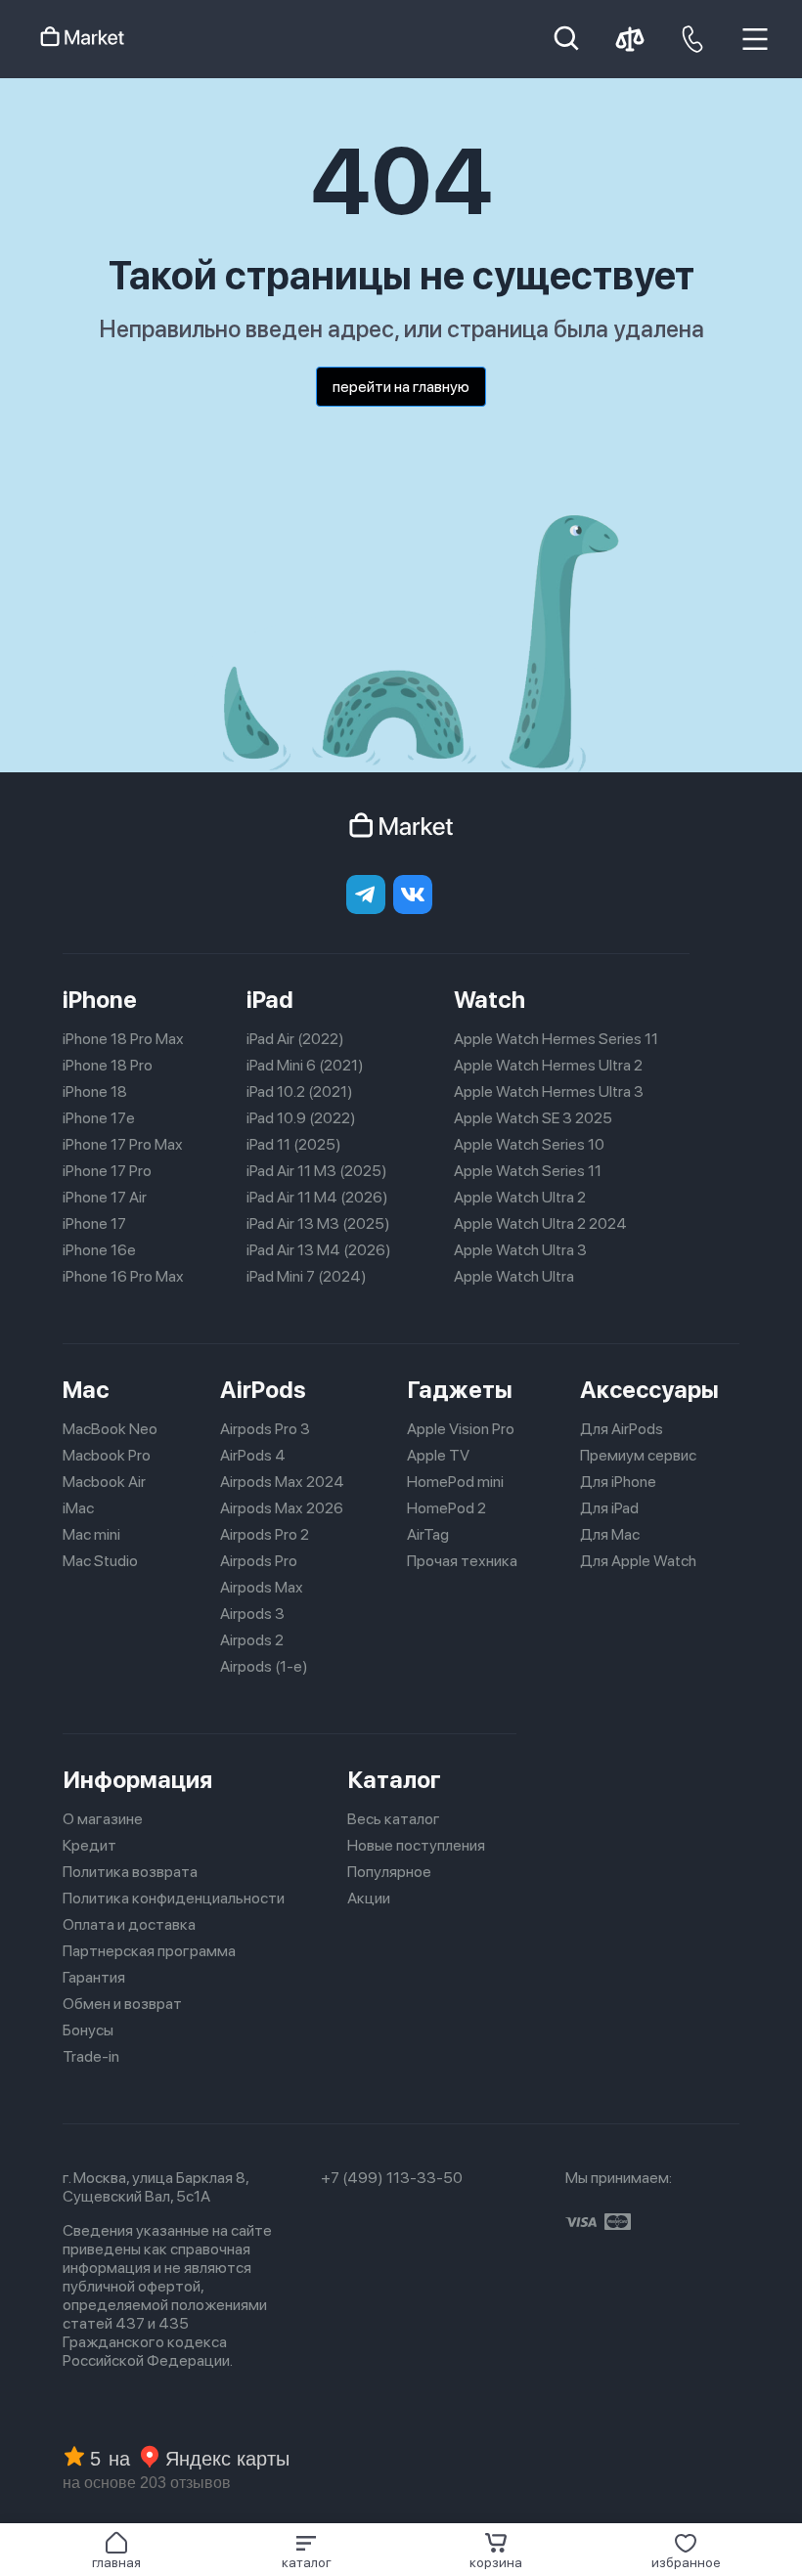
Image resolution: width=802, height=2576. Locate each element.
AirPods (263, 1390)
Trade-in (91, 2056)
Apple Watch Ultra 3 (520, 1250)
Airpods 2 (252, 1640)
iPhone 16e (99, 1250)
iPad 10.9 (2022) (301, 1118)
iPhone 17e (99, 1118)
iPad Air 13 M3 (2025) (318, 1223)
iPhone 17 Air (105, 1197)
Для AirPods (622, 1429)
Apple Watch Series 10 (529, 1144)
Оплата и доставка (129, 1924)
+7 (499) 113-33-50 (392, 2178)
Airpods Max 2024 (282, 1482)
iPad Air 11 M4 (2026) (317, 1197)
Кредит (89, 1845)
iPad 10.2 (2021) (300, 1092)
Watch (490, 1000)
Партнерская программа (149, 1951)
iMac (78, 1508)
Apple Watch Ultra (514, 1276)
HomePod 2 (446, 1508)
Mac (86, 1390)
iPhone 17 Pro (107, 1171)
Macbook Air (104, 1482)
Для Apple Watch (638, 1561)
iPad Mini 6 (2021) (305, 1065)
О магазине (103, 1819)
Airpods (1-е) (264, 1666)
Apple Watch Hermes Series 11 (556, 1039)
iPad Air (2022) (295, 1039)
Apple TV (438, 1455)
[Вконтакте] (413, 895)
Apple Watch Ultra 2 (520, 1197)
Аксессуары (649, 1390)
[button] (306, 2551)
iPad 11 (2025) (294, 1144)
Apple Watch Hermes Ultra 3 (549, 1092)
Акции (369, 1898)
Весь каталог (394, 1819)
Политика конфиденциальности (174, 1898)
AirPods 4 (253, 1455)
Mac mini (91, 1534)
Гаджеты (460, 1390)
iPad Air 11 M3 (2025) (317, 1171)
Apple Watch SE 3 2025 (533, 1118)
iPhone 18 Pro (108, 1065)
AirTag (428, 1534)
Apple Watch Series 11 (528, 1171)
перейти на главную (401, 387)
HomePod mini (455, 1482)
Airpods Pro (259, 1561)
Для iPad (609, 1508)
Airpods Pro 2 (265, 1534)
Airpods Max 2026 (282, 1508)
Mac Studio (100, 1561)
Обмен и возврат (122, 2004)
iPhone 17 (94, 1223)
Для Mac (610, 1534)
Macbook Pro (107, 1455)
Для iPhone (618, 1482)
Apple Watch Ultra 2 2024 (540, 1223)
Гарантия (94, 1977)
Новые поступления (416, 1845)
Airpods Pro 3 (265, 1429)
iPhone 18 (95, 1092)
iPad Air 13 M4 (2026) (319, 1250)
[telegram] (366, 895)
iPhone (100, 1000)
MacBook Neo (110, 1429)
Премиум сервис (638, 1455)
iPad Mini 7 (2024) (307, 1276)
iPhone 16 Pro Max (123, 1276)
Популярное (389, 1872)
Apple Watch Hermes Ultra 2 (548, 1065)
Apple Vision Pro (461, 1429)
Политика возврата (130, 1872)
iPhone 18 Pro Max (123, 1039)
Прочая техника (462, 1561)
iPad (270, 1000)
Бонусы (88, 2030)
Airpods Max (262, 1587)
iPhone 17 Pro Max (123, 1144)
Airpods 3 (252, 1614)
